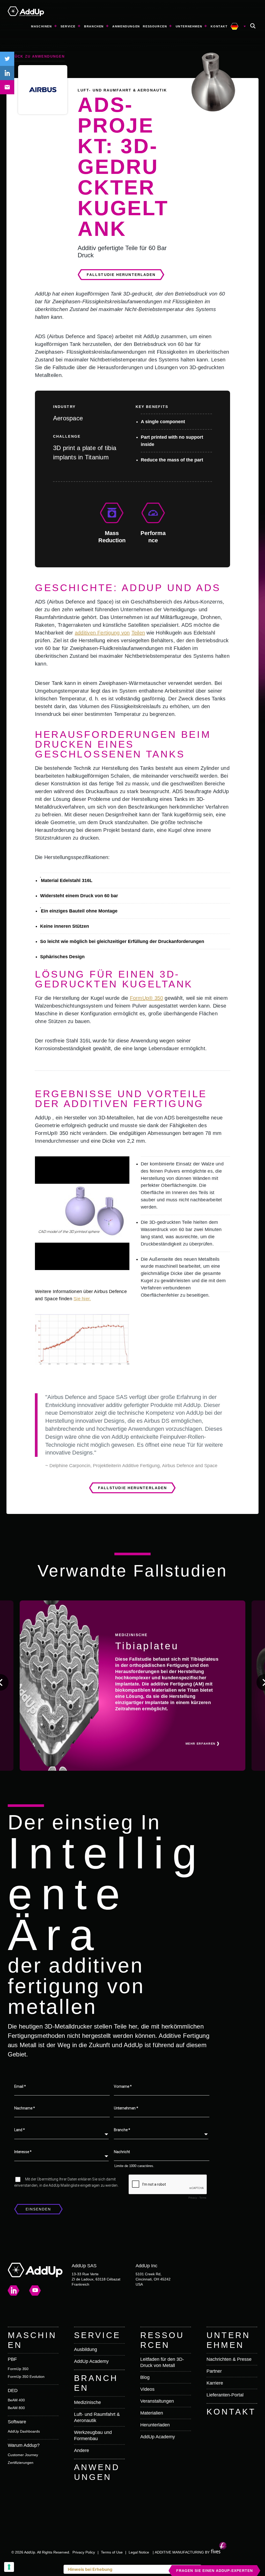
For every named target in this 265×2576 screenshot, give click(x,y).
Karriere (215, 2383)
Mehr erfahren (201, 1744)
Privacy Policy (84, 2552)
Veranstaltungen (157, 2401)
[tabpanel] (82, 1213)
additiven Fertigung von (102, 633)
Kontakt (219, 26)
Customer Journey (23, 2455)
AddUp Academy (91, 2361)
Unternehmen (189, 26)
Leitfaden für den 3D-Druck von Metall (162, 2362)
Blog (145, 2377)
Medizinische (87, 2402)
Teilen (138, 633)
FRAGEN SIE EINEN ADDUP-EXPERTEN (215, 2571)
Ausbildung (86, 2349)
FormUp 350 (18, 2369)
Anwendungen (126, 26)
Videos (147, 2389)
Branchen (94, 26)
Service (68, 26)
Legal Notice (139, 2552)
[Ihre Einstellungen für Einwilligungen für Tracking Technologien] (9, 2567)
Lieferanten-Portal (225, 2395)
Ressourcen (155, 26)
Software (17, 2422)
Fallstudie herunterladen (121, 275)
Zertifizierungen (21, 2463)
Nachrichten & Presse (229, 2359)
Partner (214, 2371)
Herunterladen (155, 2425)
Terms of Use (112, 2552)
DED (13, 2391)
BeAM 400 (16, 2400)
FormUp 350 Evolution (26, 2377)
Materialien (152, 2413)
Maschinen (41, 26)
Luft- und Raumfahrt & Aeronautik (97, 2417)
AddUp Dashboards (24, 2431)
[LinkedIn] (14, 2290)
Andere (82, 2450)
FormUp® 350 (147, 998)
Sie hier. (82, 1299)
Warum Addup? (24, 2445)
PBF (12, 2359)
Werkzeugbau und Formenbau (93, 2435)
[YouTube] (35, 2291)
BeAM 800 (16, 2408)
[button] (253, 26)
